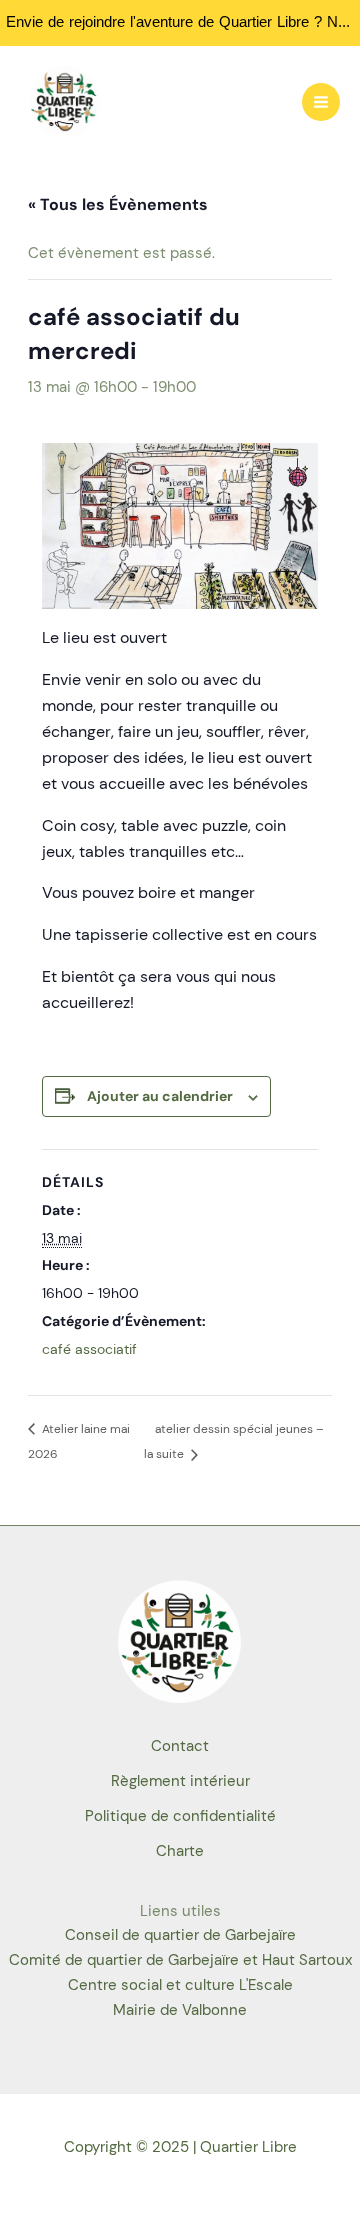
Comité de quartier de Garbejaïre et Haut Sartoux (180, 1960)
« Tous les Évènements (118, 204)
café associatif (89, 1349)
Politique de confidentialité (180, 1816)
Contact (180, 1746)
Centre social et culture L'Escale (180, 1985)
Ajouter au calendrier (160, 1096)
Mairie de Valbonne (180, 2010)
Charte (180, 1851)
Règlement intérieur (180, 1781)
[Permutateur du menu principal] (321, 102)
